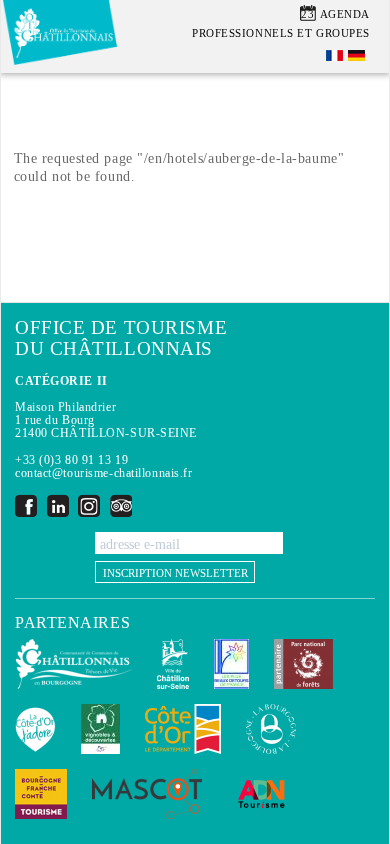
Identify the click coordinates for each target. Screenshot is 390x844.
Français (336, 55)
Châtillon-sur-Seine (173, 664)
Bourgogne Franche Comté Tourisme (41, 794)
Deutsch (358, 55)
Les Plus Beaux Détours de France (231, 664)
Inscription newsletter (175, 573)
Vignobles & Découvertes (100, 729)
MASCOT (147, 794)
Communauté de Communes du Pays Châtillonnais (73, 664)
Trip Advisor (121, 505)
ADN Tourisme (261, 794)
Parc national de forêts (303, 664)
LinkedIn (58, 505)
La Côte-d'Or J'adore (35, 729)
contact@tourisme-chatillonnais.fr (103, 473)
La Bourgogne (271, 729)
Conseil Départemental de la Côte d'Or (183, 729)
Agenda (345, 14)
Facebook (26, 505)
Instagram (89, 505)
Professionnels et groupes (281, 33)
